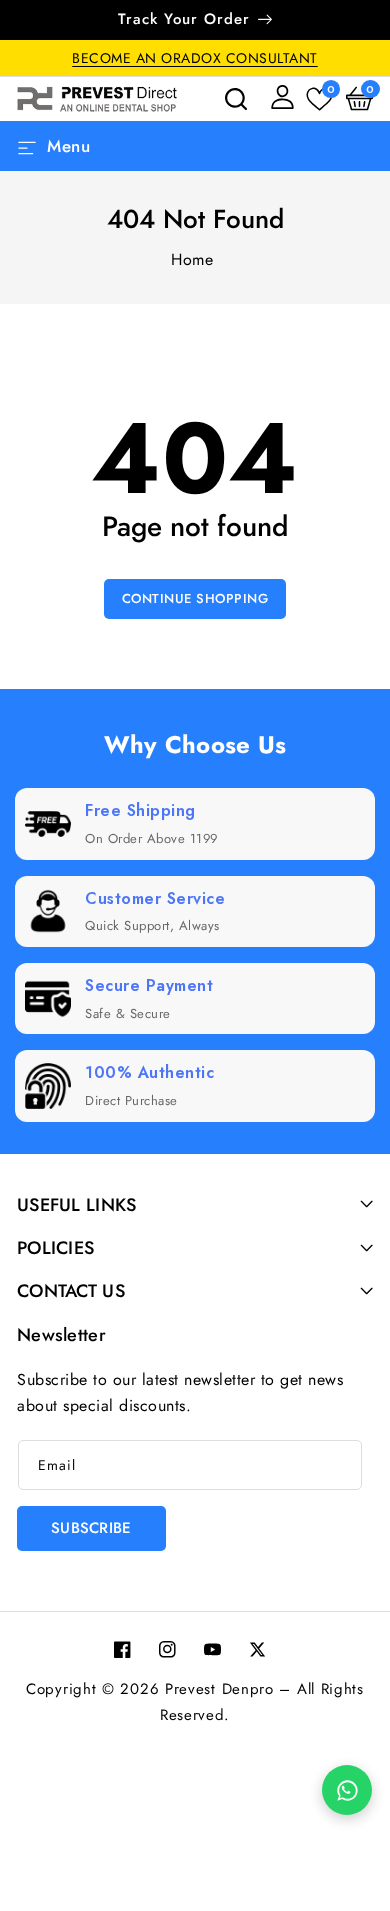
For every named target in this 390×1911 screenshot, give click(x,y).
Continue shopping (195, 598)
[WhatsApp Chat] (347, 1790)
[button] (359, 99)
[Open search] (236, 99)
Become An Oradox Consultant (195, 58)
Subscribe (91, 1528)
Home (192, 259)
